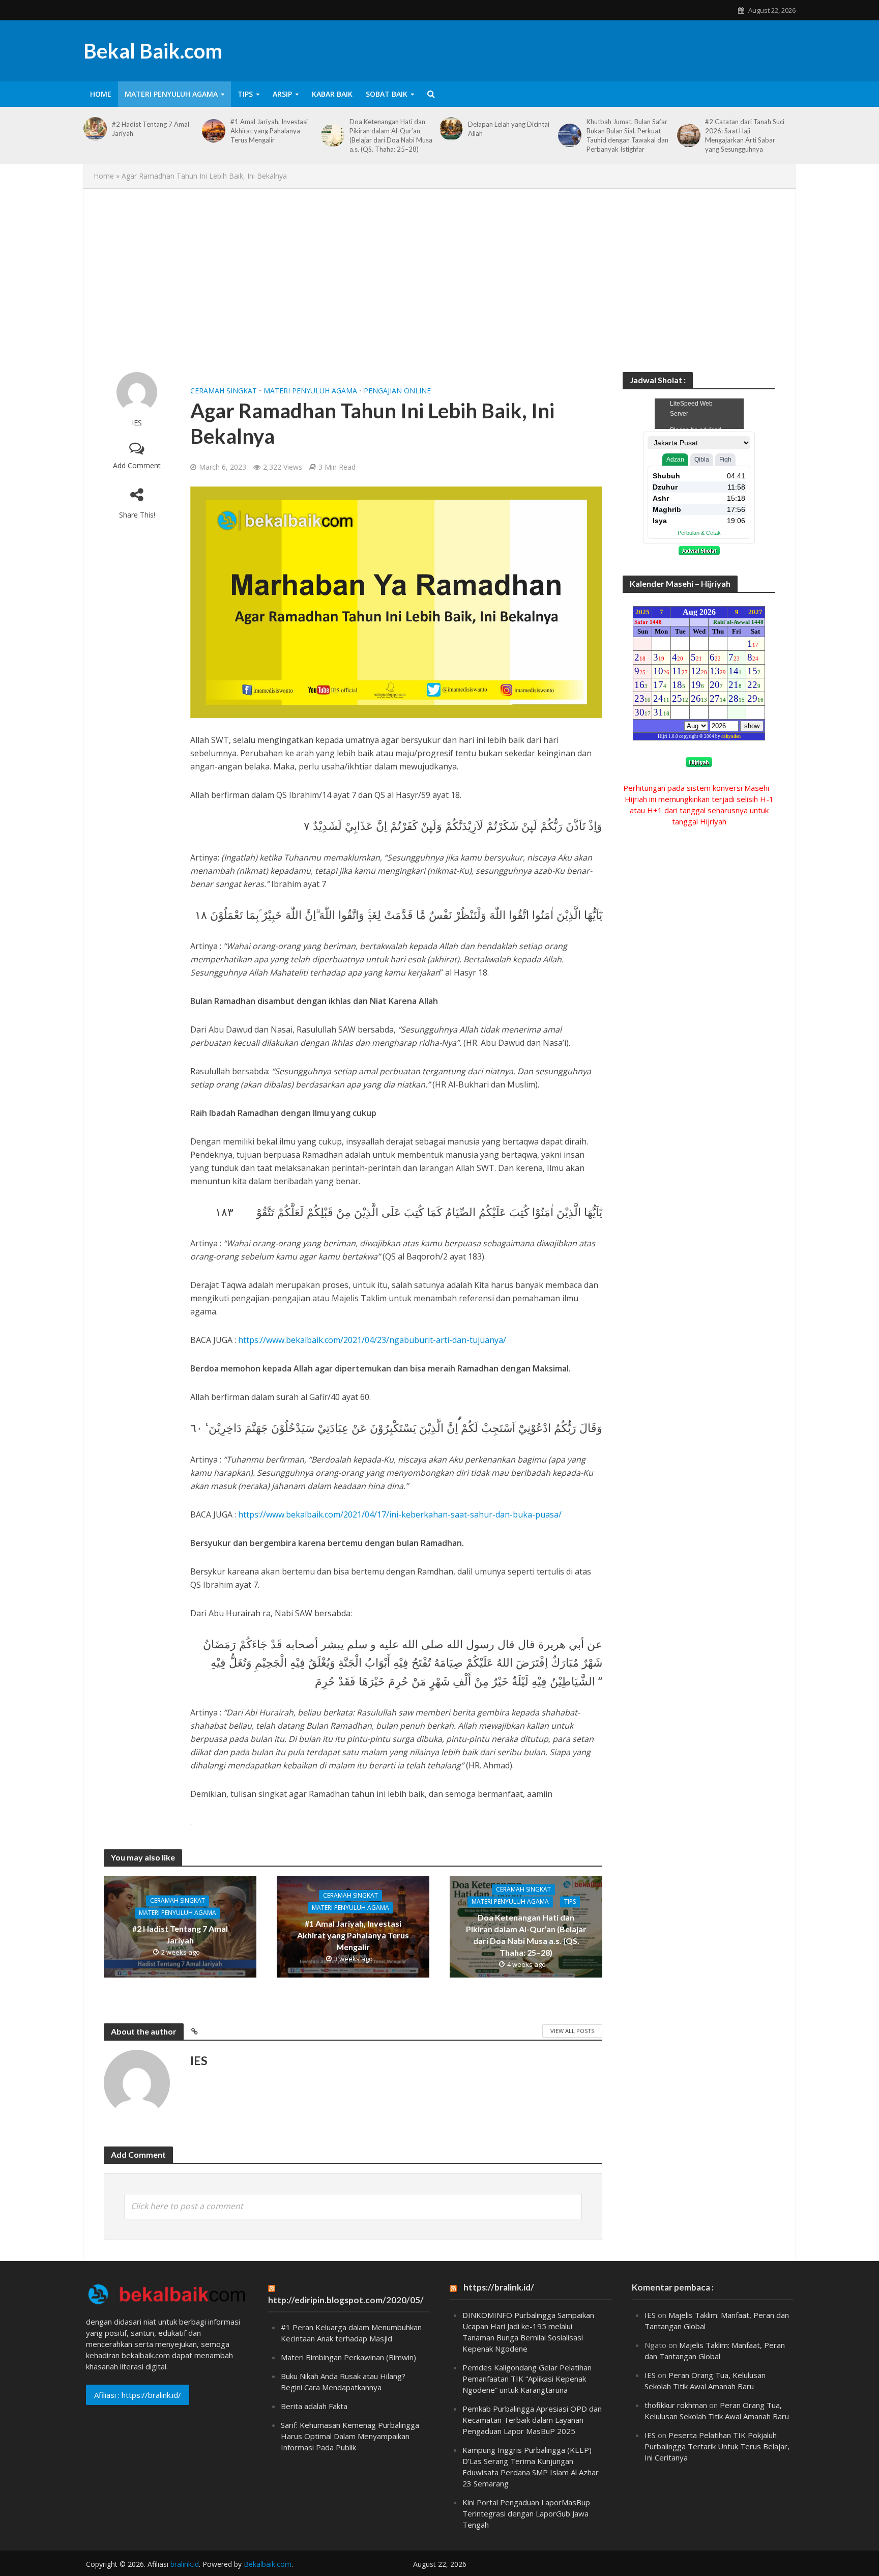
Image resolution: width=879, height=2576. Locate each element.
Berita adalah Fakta (314, 2406)
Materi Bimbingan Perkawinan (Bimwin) (348, 2357)
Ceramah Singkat (224, 391)
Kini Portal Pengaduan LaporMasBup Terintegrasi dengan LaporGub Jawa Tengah (526, 2513)
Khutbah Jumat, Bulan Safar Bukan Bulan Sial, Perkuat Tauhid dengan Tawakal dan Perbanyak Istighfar (627, 135)
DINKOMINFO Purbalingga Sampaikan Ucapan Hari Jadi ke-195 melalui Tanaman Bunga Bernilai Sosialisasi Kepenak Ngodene (528, 2332)
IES (137, 423)
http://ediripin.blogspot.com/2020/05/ (346, 2300)
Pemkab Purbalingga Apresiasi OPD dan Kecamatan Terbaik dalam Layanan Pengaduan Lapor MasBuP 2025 (532, 2420)
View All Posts (572, 2031)
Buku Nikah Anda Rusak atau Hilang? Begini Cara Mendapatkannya (343, 2382)
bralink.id (185, 2564)
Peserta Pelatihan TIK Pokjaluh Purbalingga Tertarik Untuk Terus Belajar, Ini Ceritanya (717, 2446)
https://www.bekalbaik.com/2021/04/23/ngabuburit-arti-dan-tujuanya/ (372, 1340)
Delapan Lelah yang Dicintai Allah (509, 129)
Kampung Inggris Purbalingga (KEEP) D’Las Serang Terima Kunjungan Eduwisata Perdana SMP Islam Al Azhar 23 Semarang (531, 2467)
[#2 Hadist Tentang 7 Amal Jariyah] (95, 129)
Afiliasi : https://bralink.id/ (138, 2395)
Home (101, 94)
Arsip (282, 94)
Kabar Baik (332, 94)
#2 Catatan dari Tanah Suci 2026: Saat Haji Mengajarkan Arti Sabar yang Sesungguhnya (745, 135)
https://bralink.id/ (499, 2287)
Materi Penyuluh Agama (171, 94)
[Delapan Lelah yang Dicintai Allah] (451, 129)
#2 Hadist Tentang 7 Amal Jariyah (151, 129)
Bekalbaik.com (268, 2564)
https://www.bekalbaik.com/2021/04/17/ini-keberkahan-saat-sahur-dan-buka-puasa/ (400, 1514)
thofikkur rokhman (676, 2405)
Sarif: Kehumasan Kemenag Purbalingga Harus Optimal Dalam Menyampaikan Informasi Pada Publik (350, 2436)
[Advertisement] (439, 280)
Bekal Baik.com (153, 51)
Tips (245, 94)
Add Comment (137, 465)
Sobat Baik (387, 94)
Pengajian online (397, 391)
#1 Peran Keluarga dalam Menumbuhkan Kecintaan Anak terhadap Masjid (351, 2333)
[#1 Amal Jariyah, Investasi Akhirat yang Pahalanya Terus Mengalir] (214, 131)
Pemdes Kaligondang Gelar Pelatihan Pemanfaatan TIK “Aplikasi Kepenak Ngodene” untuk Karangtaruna (527, 2379)
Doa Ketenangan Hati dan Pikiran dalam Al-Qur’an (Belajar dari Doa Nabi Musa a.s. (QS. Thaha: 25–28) (391, 135)
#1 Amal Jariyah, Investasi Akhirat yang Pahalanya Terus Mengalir (269, 131)
